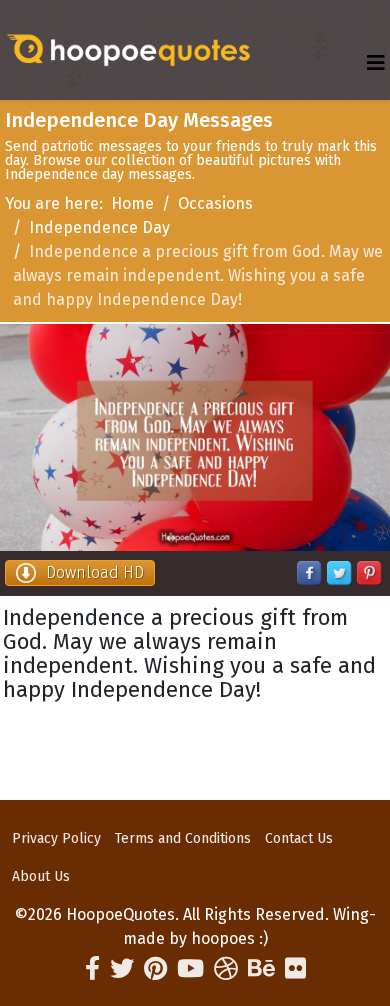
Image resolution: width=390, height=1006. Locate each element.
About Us (41, 876)
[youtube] (190, 969)
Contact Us (299, 838)
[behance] (261, 969)
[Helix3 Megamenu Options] (376, 63)
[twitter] (122, 969)
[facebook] (92, 969)
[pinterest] (155, 969)
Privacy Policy (56, 838)
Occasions (215, 203)
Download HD (95, 572)
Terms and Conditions (183, 838)
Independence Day (99, 227)
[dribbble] (226, 969)
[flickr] (295, 969)
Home (132, 203)
